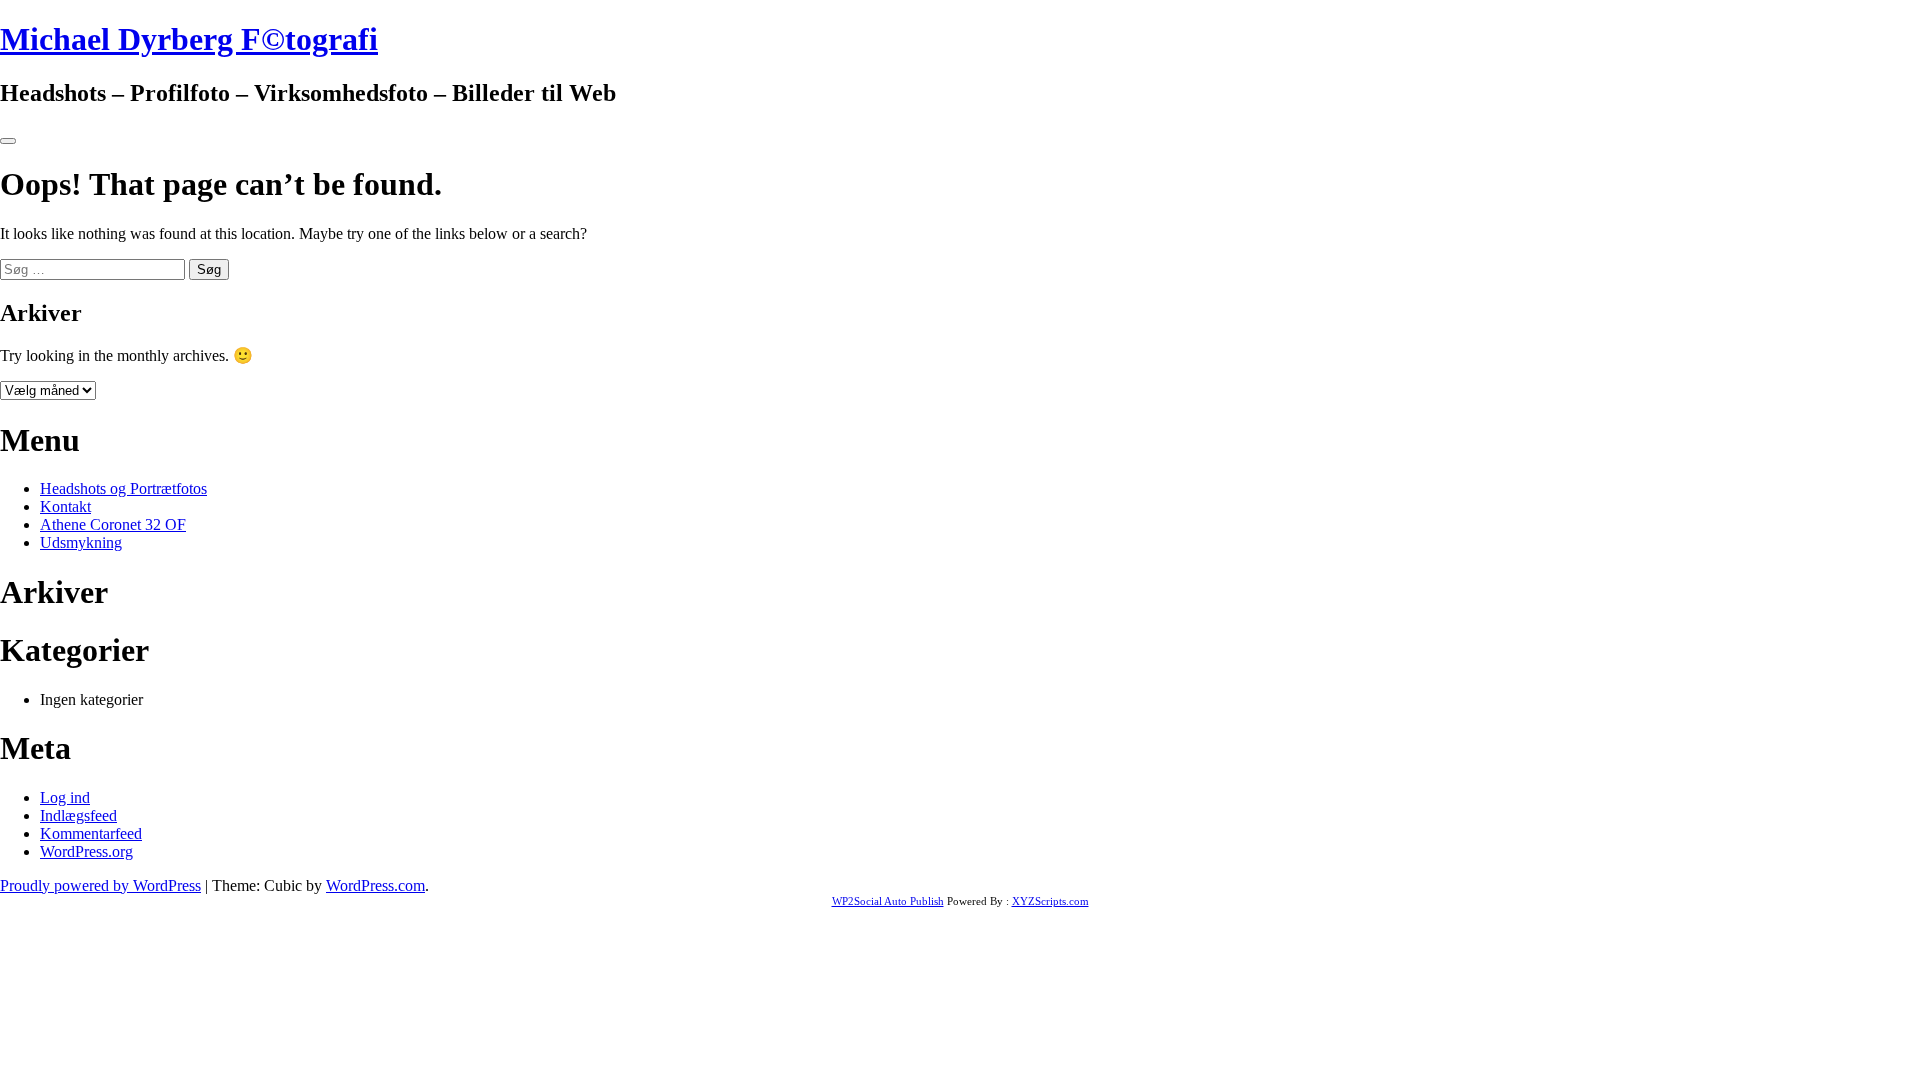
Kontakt (65, 506)
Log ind (65, 797)
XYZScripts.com (1050, 901)
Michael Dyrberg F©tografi (189, 39)
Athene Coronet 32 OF (113, 524)
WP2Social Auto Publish (888, 901)
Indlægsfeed (78, 815)
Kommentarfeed (91, 833)
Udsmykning (81, 542)
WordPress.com (375, 885)
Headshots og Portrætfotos (123, 488)
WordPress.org (86, 851)
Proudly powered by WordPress (100, 885)
